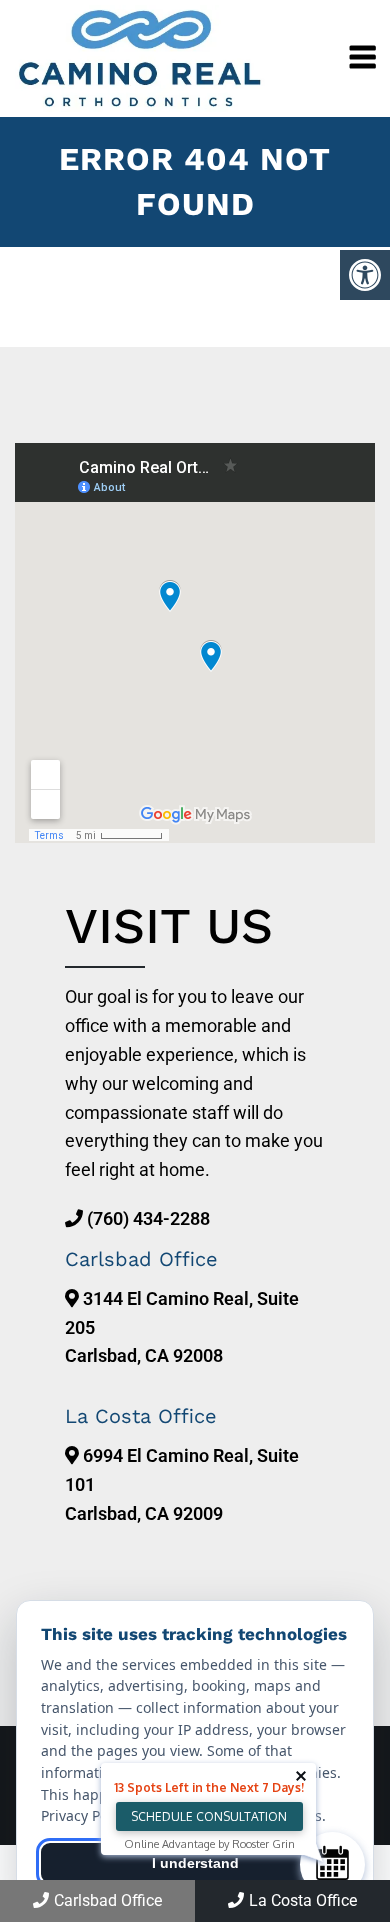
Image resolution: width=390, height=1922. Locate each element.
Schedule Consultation (209, 1816)
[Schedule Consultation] (332, 1864)
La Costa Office (303, 1900)
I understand (195, 1863)
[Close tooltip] (301, 1776)
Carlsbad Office (108, 1900)
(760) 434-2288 (148, 1218)
